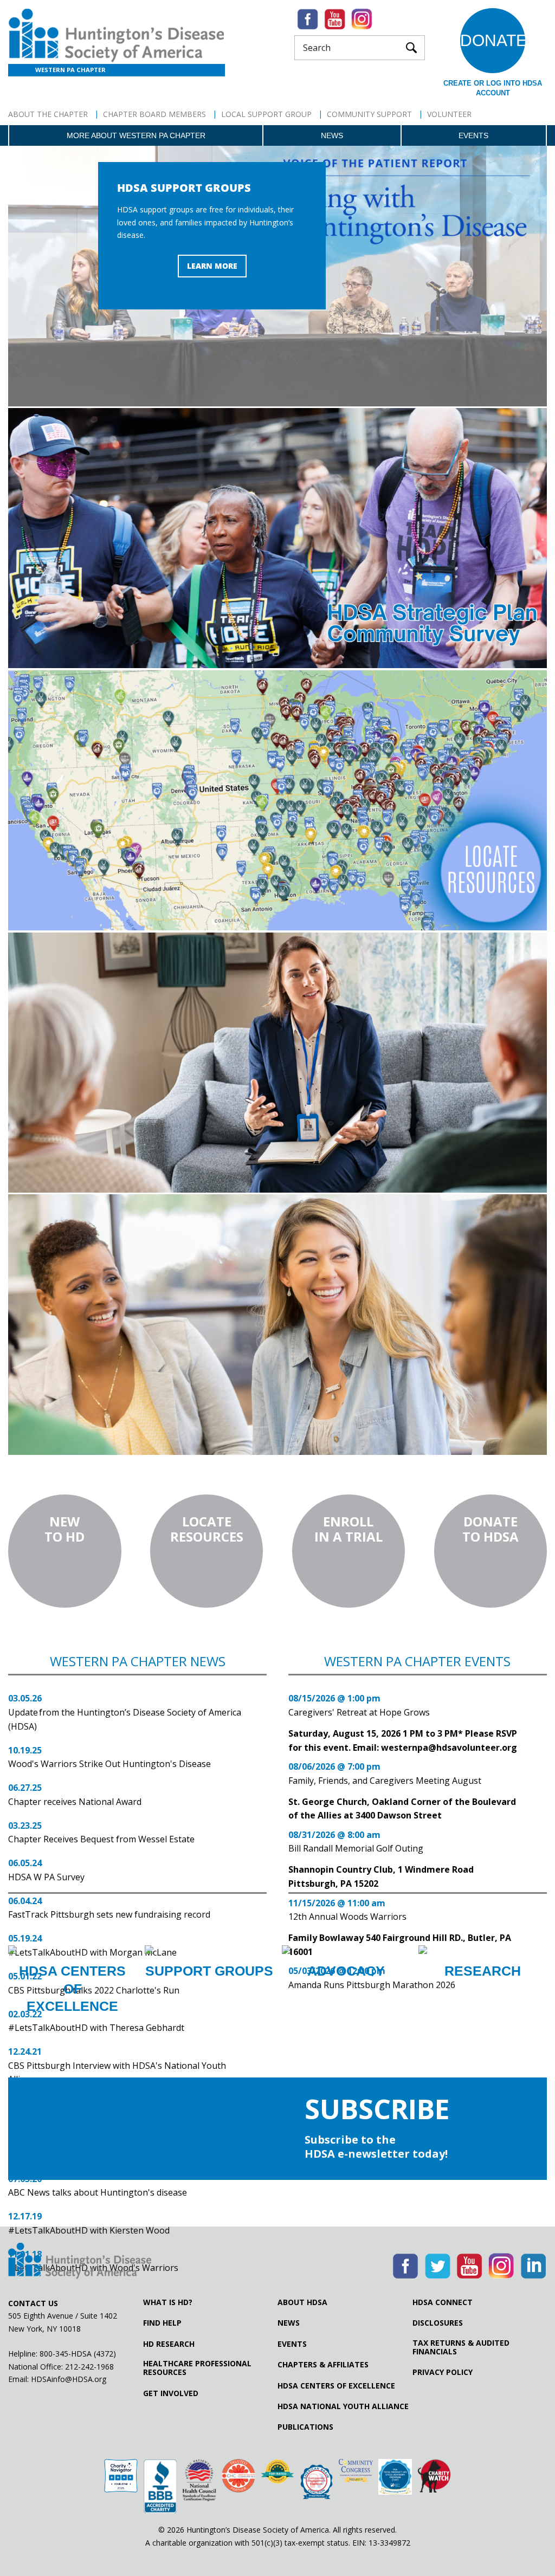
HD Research (169, 2344)
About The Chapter (48, 114)
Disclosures (438, 2323)
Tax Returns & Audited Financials (461, 2347)
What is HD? (168, 2302)
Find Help (162, 2323)
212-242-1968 (89, 2367)
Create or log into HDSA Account (493, 88)
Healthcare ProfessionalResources (197, 2368)
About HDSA (302, 2302)
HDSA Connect (443, 2302)
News (332, 135)
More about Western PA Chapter (136, 135)
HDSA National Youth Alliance (343, 2406)
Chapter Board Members (154, 114)
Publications (305, 2427)
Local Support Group (266, 114)
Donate (493, 40)
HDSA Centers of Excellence (336, 2386)
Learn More (212, 266)
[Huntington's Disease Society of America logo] (80, 2262)
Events (473, 135)
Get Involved (171, 2393)
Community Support (369, 114)
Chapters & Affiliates (323, 2365)
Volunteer (449, 114)
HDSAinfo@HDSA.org (69, 2379)
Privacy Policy (443, 2372)
